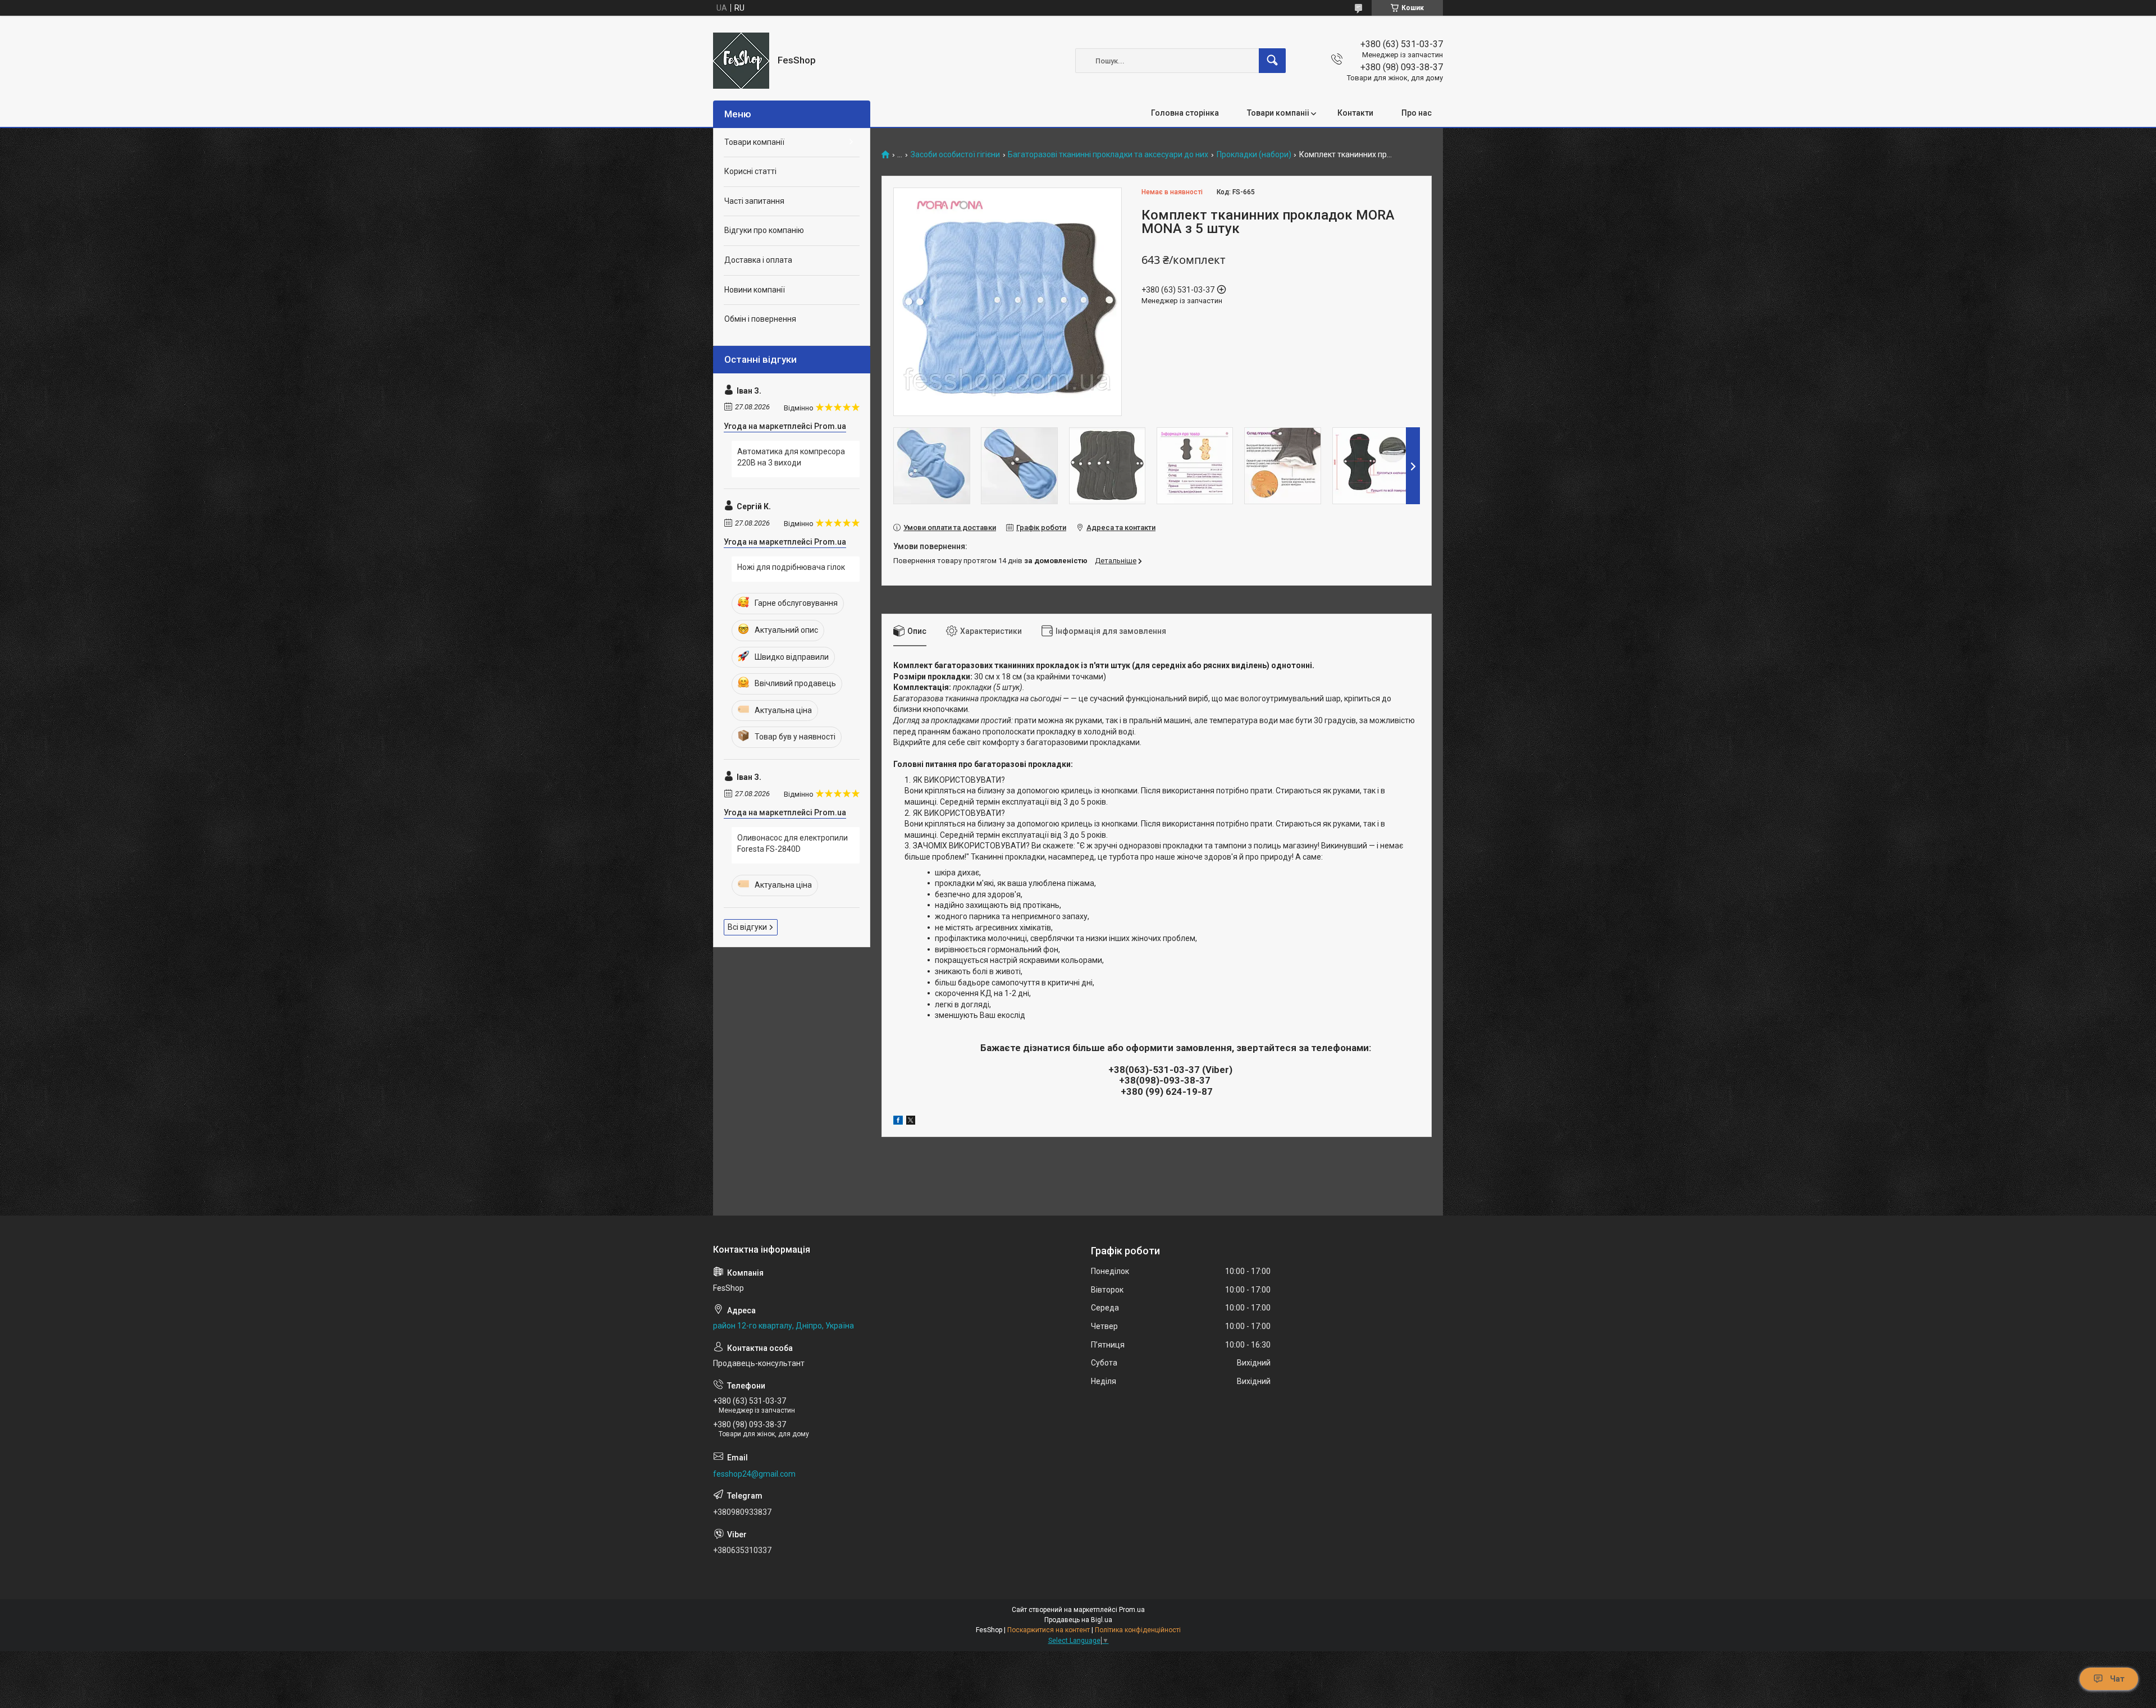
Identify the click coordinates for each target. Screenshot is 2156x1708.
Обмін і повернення (760, 319)
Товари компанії (754, 142)
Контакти (1355, 113)
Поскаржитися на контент (1049, 1630)
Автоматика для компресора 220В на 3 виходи (791, 457)
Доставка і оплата (758, 260)
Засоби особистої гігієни (955, 155)
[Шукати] (1272, 61)
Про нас (1417, 113)
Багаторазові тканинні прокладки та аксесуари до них (1108, 155)
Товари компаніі (1278, 113)
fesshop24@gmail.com (754, 1474)
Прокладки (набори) (1254, 155)
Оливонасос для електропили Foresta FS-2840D (792, 843)
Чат (2117, 1679)
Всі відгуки (747, 927)
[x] (911, 1122)
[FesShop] (741, 61)
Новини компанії (755, 290)
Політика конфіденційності (1138, 1630)
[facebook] (898, 1122)
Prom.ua (1132, 1610)
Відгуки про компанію (764, 230)
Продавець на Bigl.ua (1078, 1620)
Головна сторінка (1185, 113)
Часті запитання (754, 201)
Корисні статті (750, 171)
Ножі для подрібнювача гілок (791, 567)
